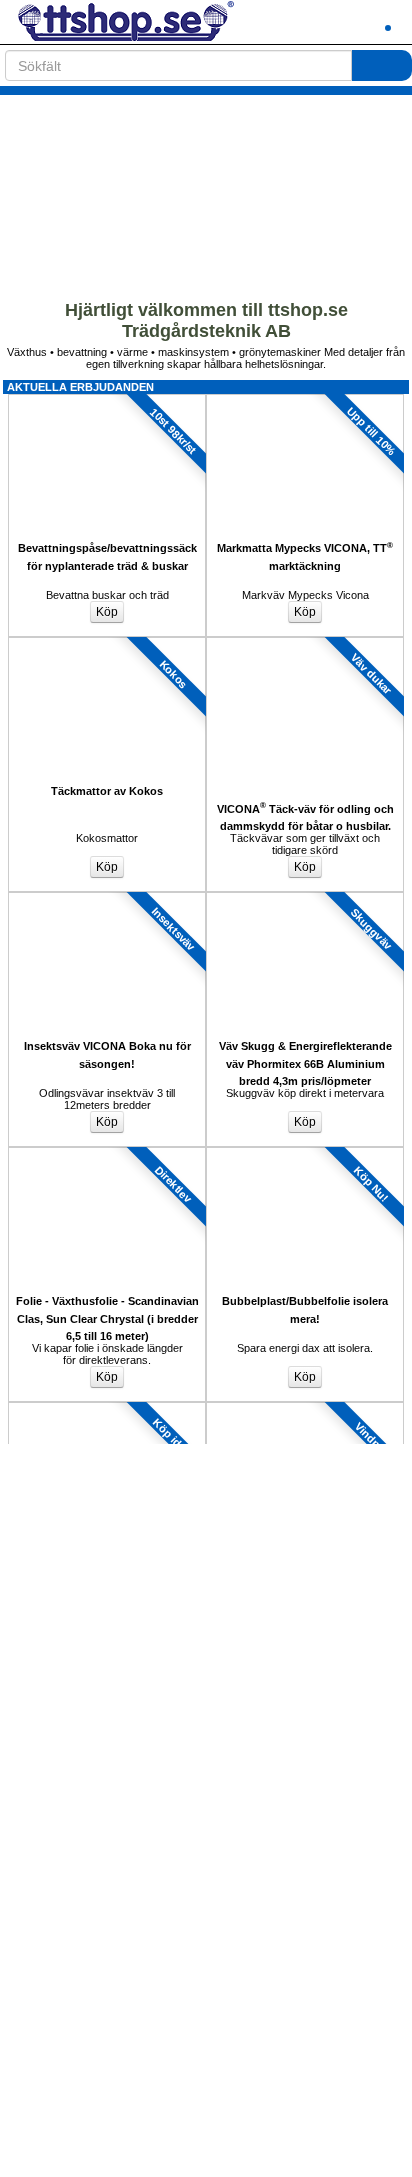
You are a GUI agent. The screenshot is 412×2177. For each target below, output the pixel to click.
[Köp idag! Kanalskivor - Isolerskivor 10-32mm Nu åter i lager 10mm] (107, 1408)
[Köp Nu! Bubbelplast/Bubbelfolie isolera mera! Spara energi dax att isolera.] (305, 1153)
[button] (337, 22)
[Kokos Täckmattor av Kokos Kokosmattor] (107, 643)
